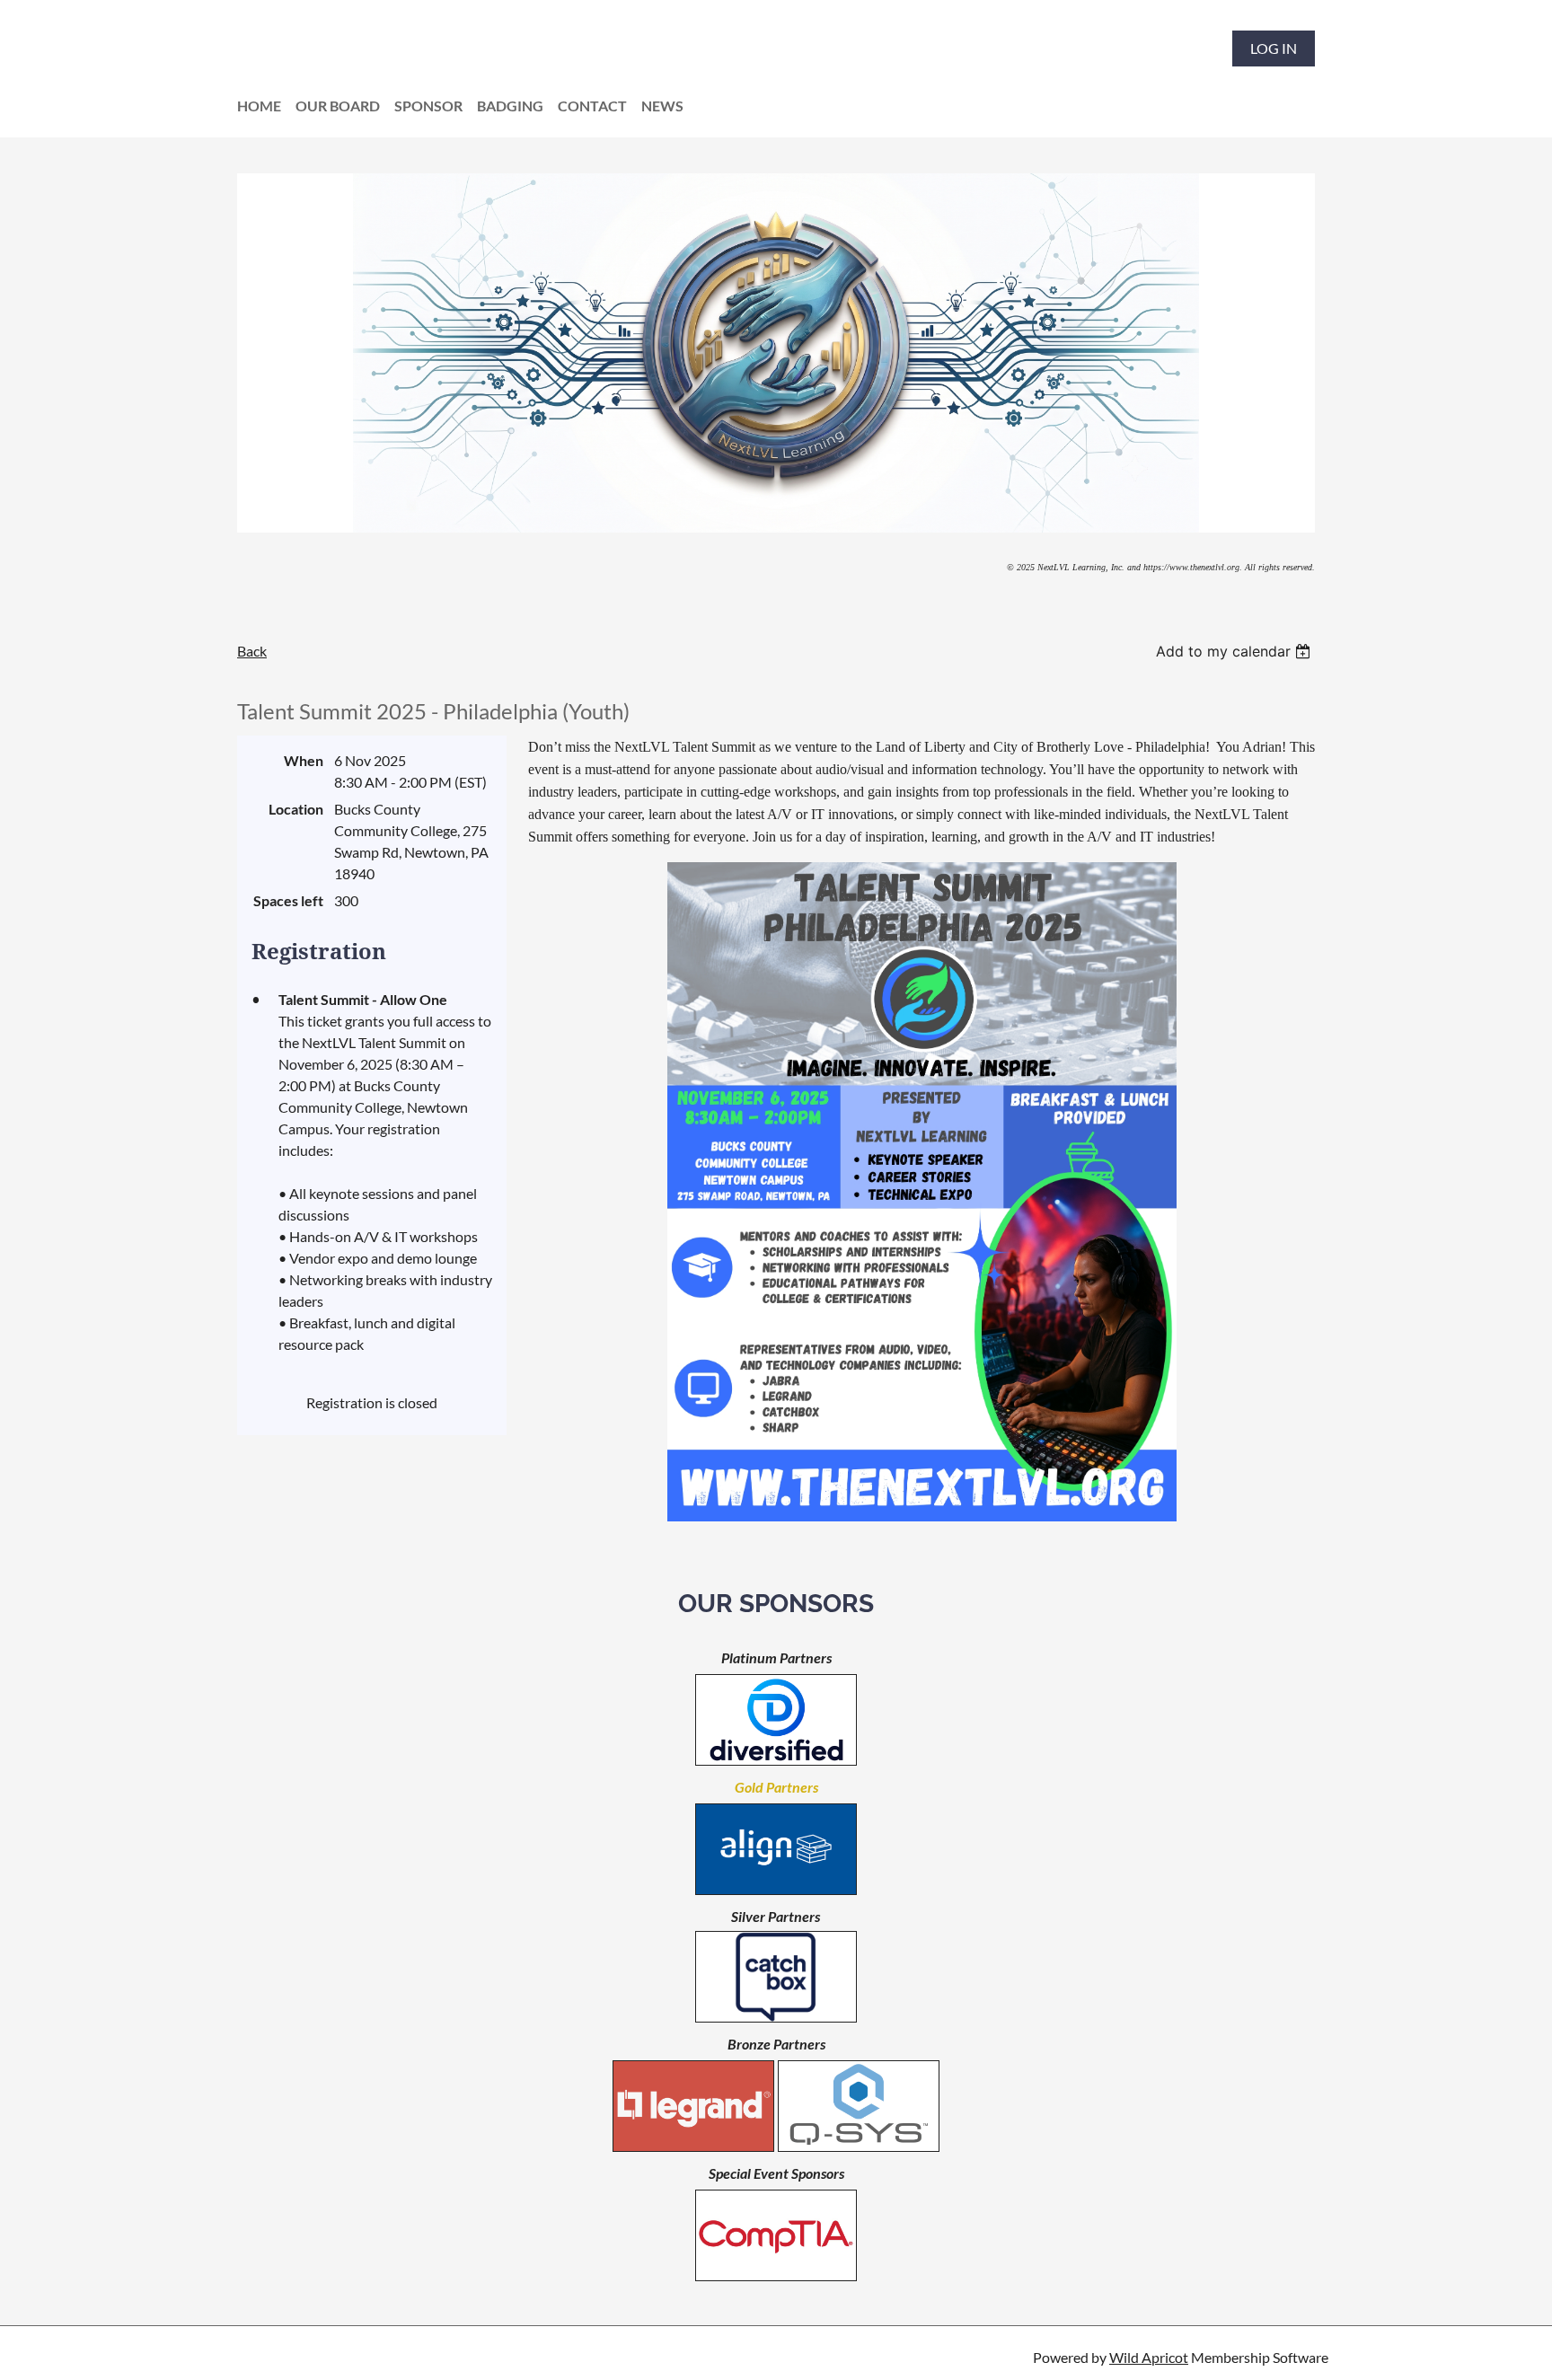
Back (252, 651)
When (304, 760)
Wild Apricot (1149, 2357)
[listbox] (1235, 651)
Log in (1274, 48)
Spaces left (288, 900)
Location (296, 809)
